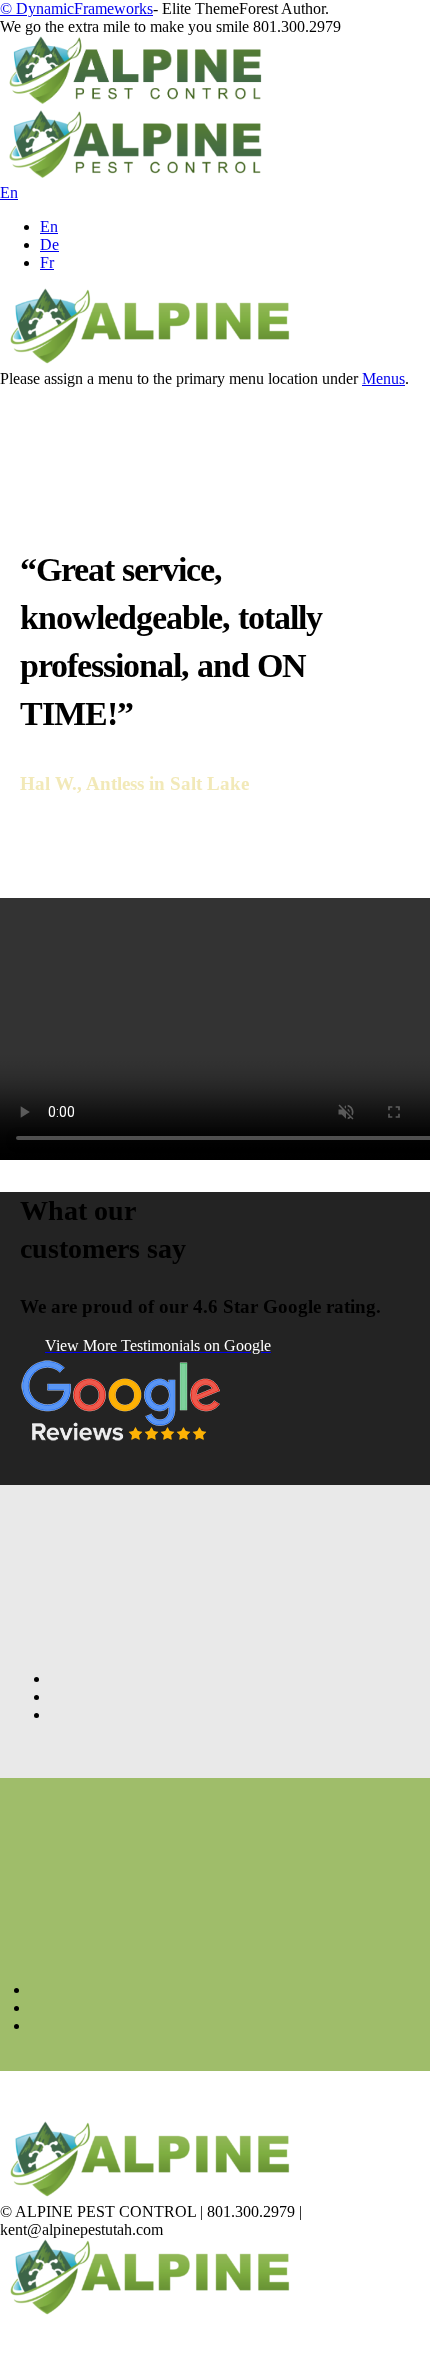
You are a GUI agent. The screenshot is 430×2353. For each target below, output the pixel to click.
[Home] (150, 360)
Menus (383, 378)
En (49, 226)
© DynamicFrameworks (76, 8)
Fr (47, 262)
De (49, 244)
